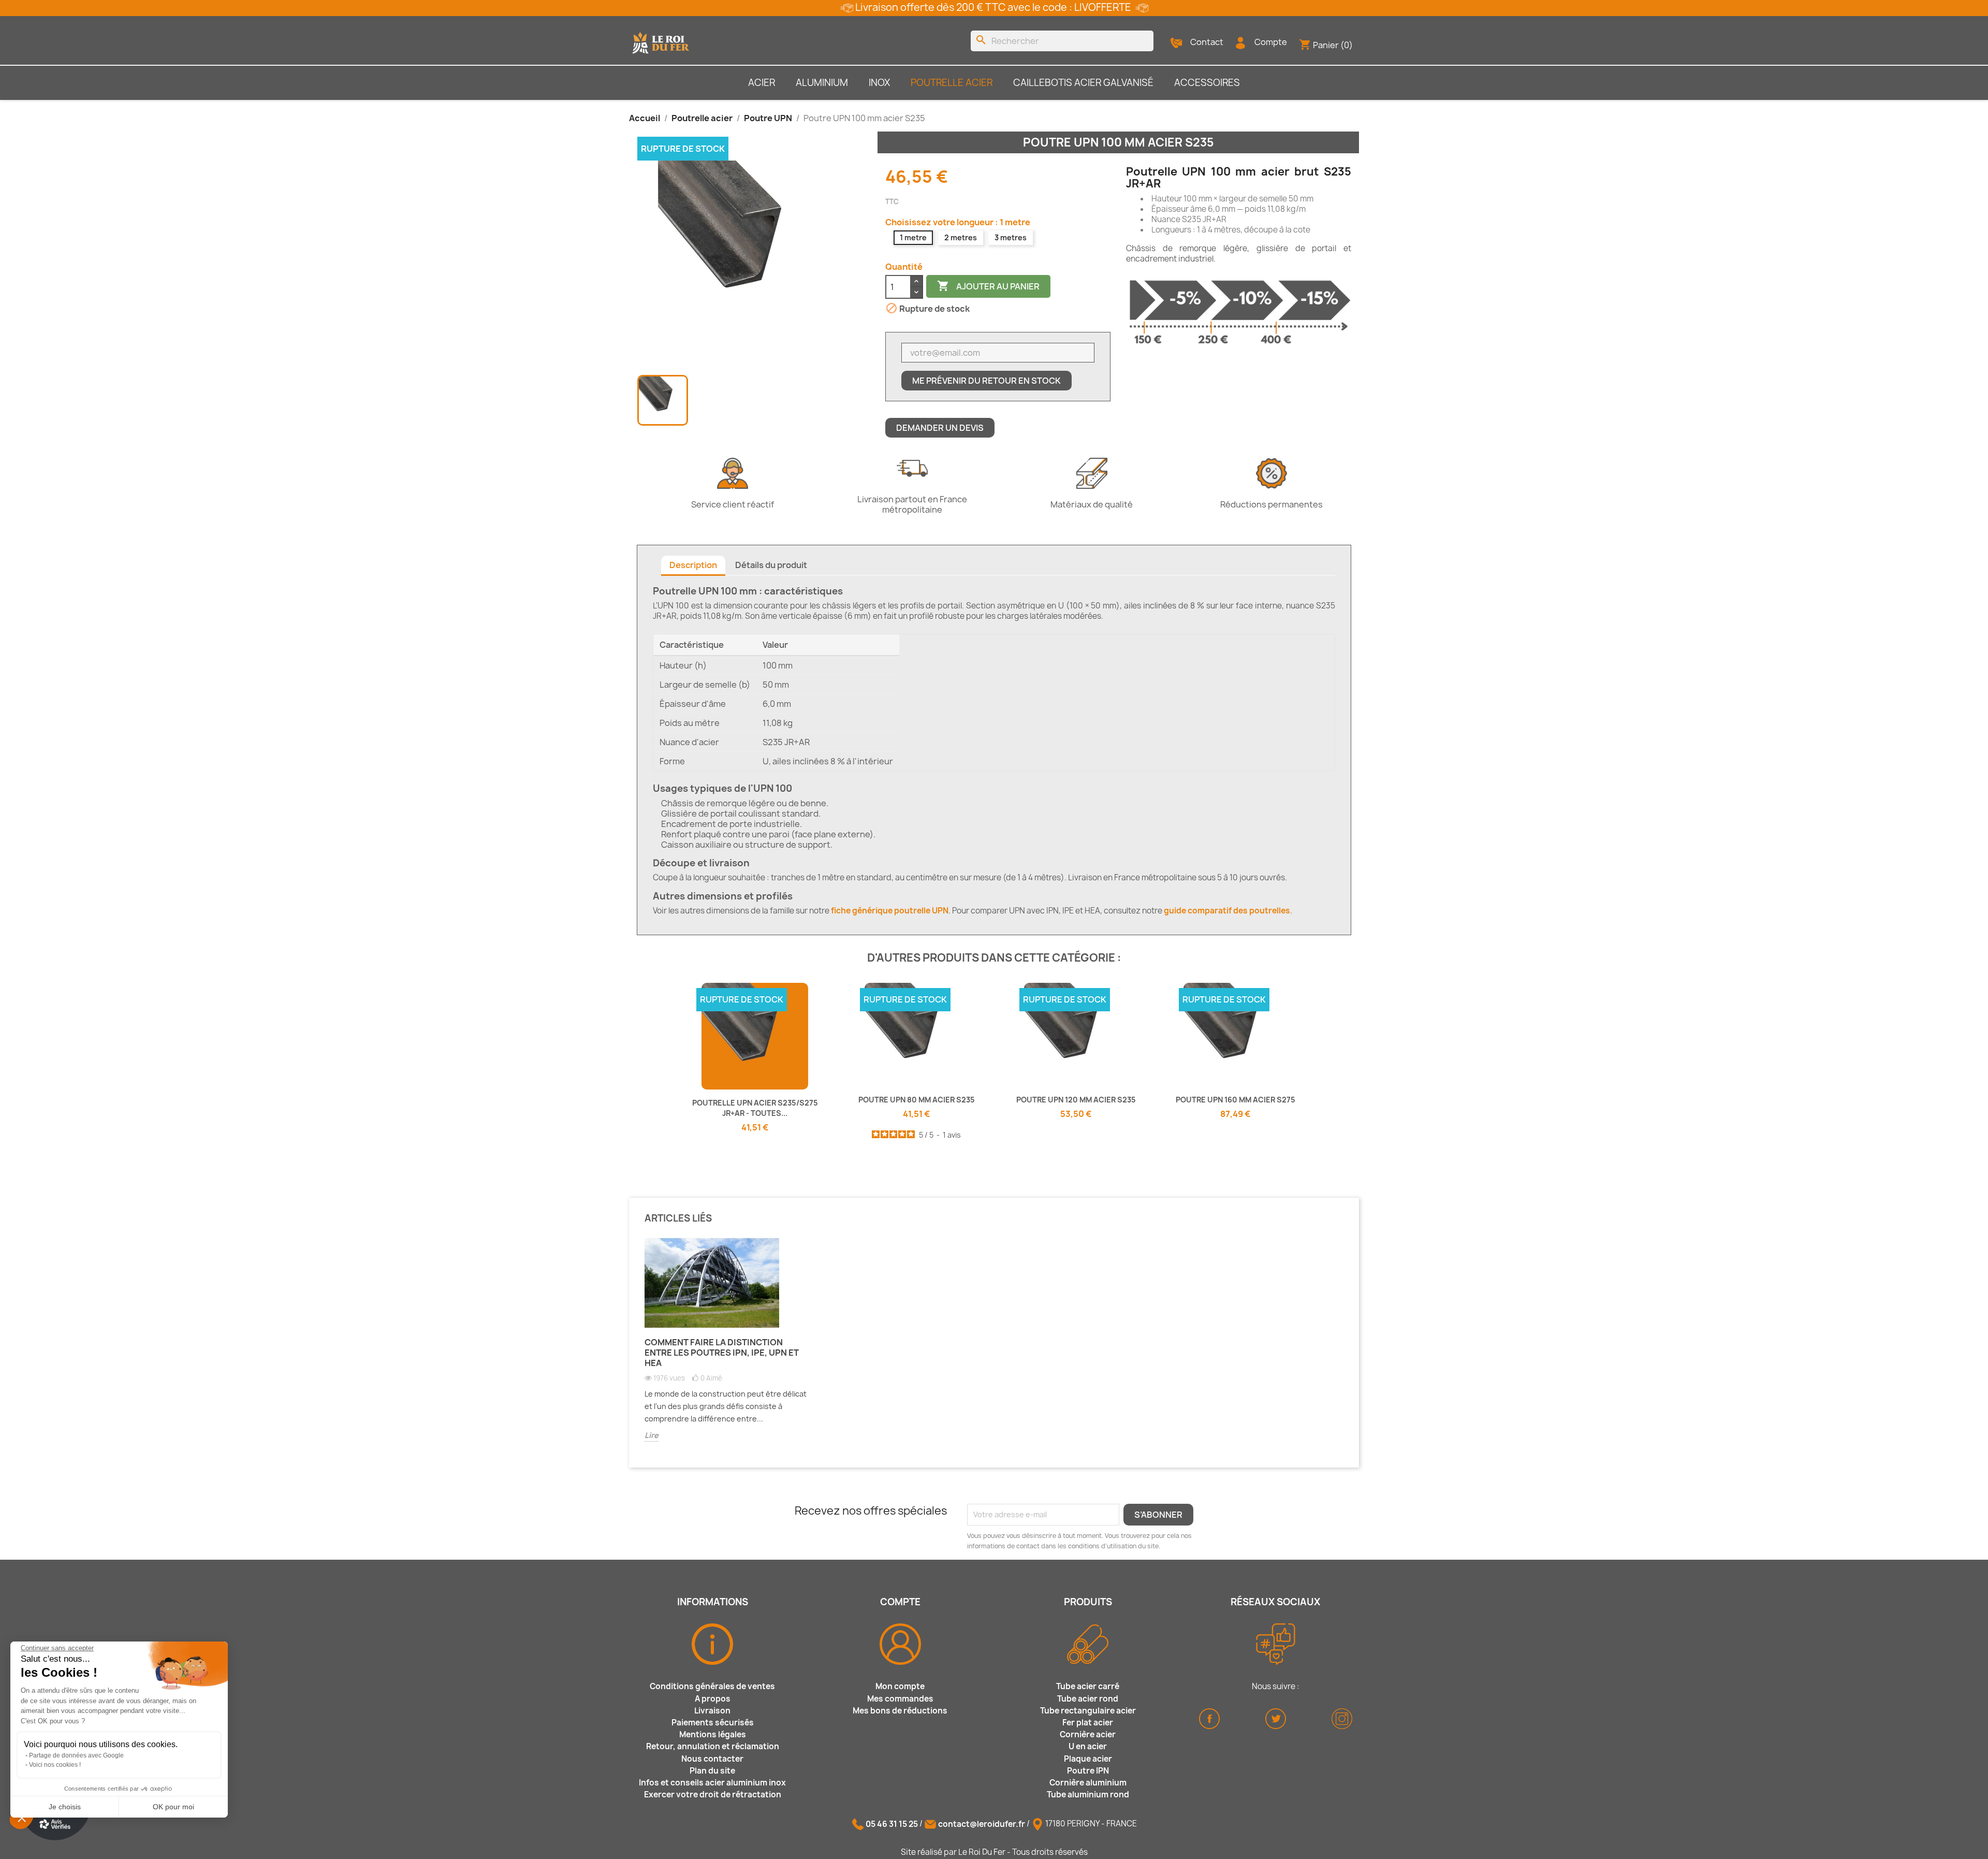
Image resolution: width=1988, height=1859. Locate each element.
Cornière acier (1088, 1734)
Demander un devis (940, 428)
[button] (22, 1818)
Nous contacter (712, 1759)
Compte (1271, 42)
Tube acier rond (1088, 1699)
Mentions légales (713, 1734)
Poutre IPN (1088, 1771)
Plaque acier (1088, 1759)
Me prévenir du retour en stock (986, 381)
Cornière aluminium (1088, 1783)
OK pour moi (173, 1807)
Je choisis (65, 1807)
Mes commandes (900, 1699)
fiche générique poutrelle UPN (890, 911)
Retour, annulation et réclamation (713, 1746)
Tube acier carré (1088, 1686)
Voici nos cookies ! (55, 1765)
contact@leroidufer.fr (982, 1824)
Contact (1207, 42)
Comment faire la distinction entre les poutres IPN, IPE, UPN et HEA (722, 1353)
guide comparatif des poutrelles (1227, 911)
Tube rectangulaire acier (1088, 1711)
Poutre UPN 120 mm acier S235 (1076, 1100)
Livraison (712, 1711)
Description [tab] (693, 565)
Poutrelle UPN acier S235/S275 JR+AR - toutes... (755, 1108)
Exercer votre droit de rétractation (713, 1795)
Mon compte (900, 1686)
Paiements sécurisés (713, 1723)
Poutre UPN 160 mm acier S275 (1236, 1100)
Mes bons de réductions (900, 1711)
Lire (652, 1435)
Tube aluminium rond (1088, 1795)
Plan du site (712, 1771)
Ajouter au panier (988, 286)
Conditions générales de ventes (712, 1686)
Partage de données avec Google (76, 1755)
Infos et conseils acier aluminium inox (712, 1783)
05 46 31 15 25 (892, 1824)
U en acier (1088, 1746)
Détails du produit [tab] (771, 565)
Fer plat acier (1088, 1723)
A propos (713, 1699)
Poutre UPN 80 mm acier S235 (917, 1100)
